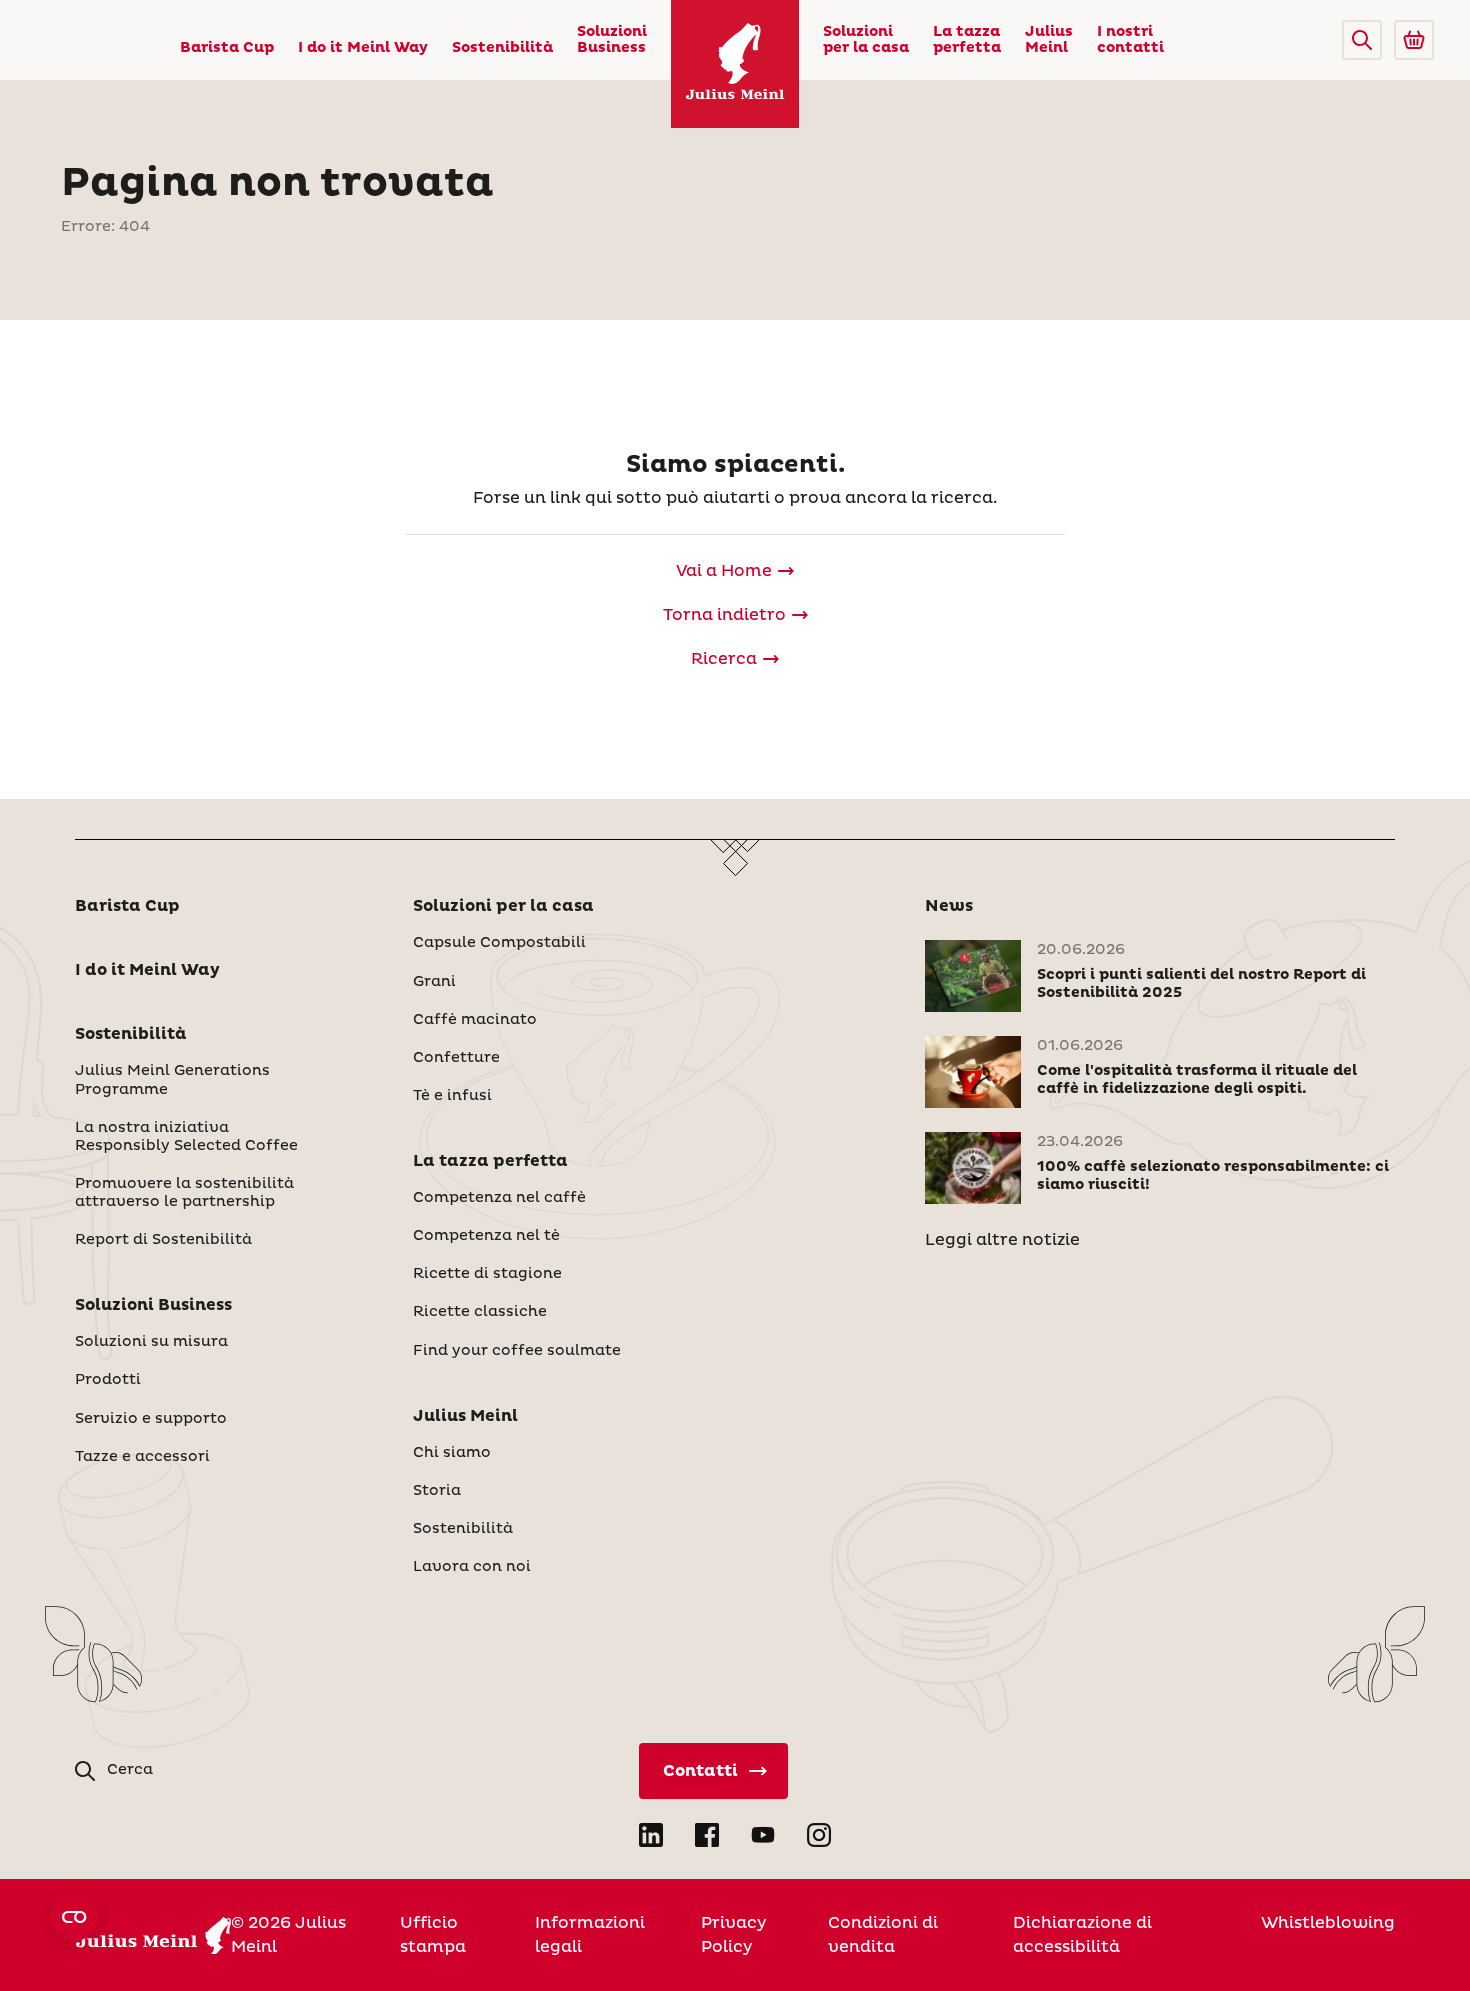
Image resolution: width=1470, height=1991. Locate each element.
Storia (437, 1491)
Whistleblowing (1328, 1923)
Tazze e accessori (142, 1457)
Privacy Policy (733, 1935)
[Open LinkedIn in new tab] (651, 1835)
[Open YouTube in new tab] (763, 1835)
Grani (434, 982)
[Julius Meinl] (735, 64)
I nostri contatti (1130, 40)
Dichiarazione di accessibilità (1082, 1935)
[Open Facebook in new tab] (707, 1835)
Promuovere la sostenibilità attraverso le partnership (184, 1193)
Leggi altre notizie (1002, 1240)
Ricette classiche (480, 1312)
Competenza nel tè (486, 1236)
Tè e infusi (452, 1096)
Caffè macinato (475, 1020)
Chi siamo (452, 1453)
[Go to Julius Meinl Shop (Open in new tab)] (1414, 40)
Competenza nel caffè (499, 1198)
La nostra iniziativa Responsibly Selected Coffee (186, 1137)
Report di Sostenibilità (163, 1240)
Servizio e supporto (151, 1419)
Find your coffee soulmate (517, 1351)
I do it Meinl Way (363, 48)
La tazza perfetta (967, 40)
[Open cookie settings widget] (74, 1917)
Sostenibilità (502, 48)
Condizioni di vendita (883, 1935)
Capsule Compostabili (499, 943)
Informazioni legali (590, 1935)
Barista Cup (227, 48)
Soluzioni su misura (151, 1342)
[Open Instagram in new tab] (819, 1835)
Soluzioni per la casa (866, 40)
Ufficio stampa (433, 1935)
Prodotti (108, 1380)
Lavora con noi (472, 1567)
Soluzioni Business (612, 40)
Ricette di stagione (487, 1274)
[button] (1362, 40)
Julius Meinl (1049, 40)
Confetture (456, 1058)
